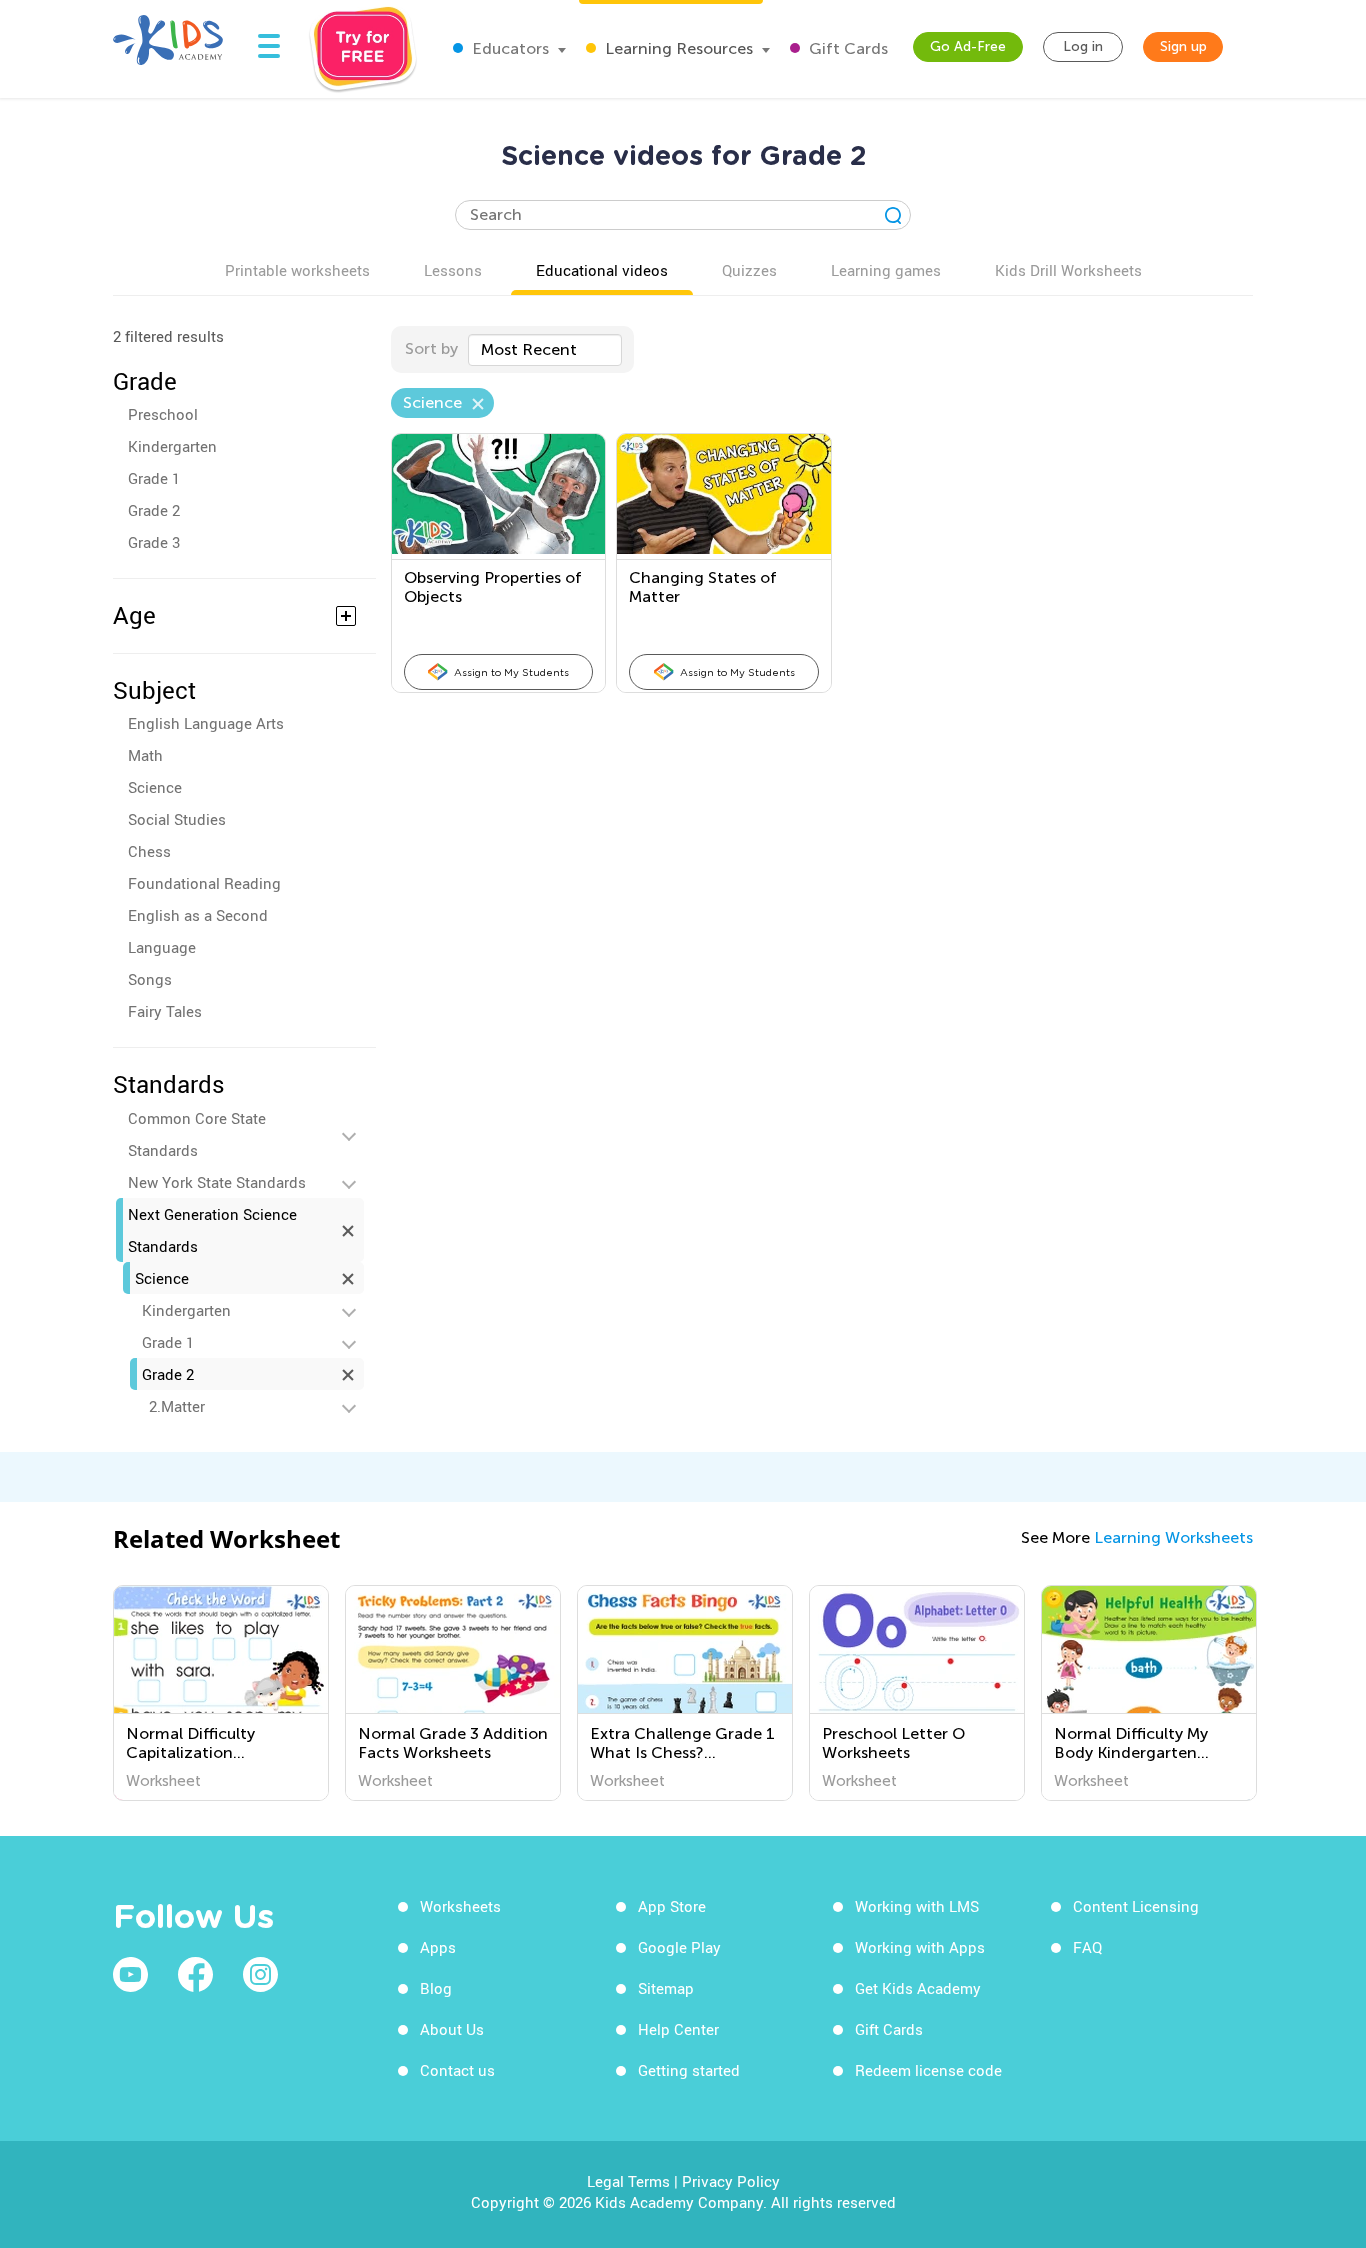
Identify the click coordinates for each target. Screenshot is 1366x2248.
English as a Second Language (198, 931)
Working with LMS (917, 1906)
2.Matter (177, 1406)
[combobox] (545, 350)
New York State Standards (217, 1182)
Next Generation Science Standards (212, 1230)
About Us (452, 2029)
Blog (436, 1988)
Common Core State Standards (197, 1134)
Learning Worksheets (1173, 1537)
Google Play (679, 1947)
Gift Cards (846, 48)
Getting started (689, 2070)
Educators (508, 48)
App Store (672, 1906)
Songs (150, 979)
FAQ (1087, 1947)
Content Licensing (1136, 1906)
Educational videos (602, 270)
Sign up (1183, 46)
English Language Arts (206, 723)
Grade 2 (154, 510)
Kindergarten (172, 446)
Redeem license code (928, 2070)
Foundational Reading (204, 883)
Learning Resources (677, 48)
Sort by (431, 348)
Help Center (678, 2029)
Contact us (457, 2070)
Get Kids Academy (918, 1988)
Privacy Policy (731, 2181)
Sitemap (666, 1988)
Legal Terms (628, 2181)
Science (155, 787)
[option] (221, 1693)
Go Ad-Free (968, 46)
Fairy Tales (165, 1011)
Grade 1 (154, 478)
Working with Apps (920, 1947)
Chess (149, 851)
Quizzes (749, 270)
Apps (438, 1947)
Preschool (163, 414)
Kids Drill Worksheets (1068, 270)
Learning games (886, 270)
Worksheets (460, 1906)
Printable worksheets (297, 270)
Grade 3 (154, 542)
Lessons (453, 270)
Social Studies (177, 819)
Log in (1083, 46)
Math (145, 755)
